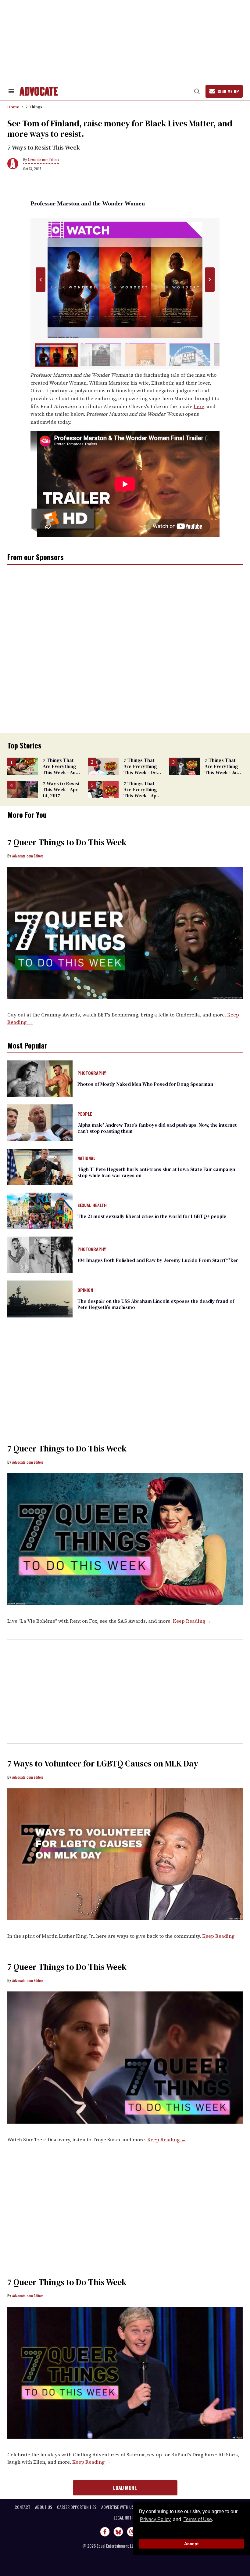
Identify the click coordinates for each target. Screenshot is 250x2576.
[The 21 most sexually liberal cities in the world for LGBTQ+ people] (40, 1211)
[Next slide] (210, 280)
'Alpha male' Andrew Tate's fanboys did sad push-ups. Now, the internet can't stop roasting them (157, 1128)
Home (13, 107)
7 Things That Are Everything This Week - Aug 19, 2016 (61, 769)
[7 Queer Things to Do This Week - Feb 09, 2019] (125, 933)
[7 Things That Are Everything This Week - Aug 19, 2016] (23, 766)
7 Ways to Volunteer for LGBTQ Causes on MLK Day (103, 1763)
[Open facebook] (105, 2532)
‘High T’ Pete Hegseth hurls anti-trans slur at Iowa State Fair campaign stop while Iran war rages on (156, 1172)
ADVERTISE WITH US (118, 2507)
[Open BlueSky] (118, 2532)
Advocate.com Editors (43, 159)
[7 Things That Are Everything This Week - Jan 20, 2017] (184, 766)
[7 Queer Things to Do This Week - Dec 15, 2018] (125, 2372)
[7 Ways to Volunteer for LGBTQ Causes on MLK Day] (125, 1854)
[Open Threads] (132, 2532)
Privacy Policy (155, 2519)
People (85, 1114)
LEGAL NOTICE (125, 2518)
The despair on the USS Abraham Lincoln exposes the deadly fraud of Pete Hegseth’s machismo (156, 1304)
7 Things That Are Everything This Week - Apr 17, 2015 (141, 792)
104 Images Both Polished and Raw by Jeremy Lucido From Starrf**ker (158, 1260)
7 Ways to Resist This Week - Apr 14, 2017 (61, 789)
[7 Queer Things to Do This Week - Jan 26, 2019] (125, 1538)
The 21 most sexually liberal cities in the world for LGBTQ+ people (152, 1216)
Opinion (85, 1290)
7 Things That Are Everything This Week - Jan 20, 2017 (222, 769)
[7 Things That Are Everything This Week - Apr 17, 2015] (103, 789)
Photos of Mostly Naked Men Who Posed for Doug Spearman (145, 1084)
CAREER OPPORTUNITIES (77, 2507)
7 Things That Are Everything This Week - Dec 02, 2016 (141, 769)
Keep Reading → (192, 1621)
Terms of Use (198, 2519)
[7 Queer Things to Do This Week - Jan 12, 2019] (125, 2057)
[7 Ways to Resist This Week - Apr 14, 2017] (23, 789)
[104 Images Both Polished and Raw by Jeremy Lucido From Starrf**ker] (40, 1255)
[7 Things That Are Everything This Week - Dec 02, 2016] (103, 766)
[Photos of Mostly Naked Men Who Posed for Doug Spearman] (40, 1078)
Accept (191, 2544)
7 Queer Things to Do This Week (67, 842)
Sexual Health (92, 1205)
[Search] (197, 91)
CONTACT (22, 2507)
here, (200, 406)
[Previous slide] (40, 280)
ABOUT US (44, 2507)
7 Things (34, 107)
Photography (92, 1073)
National (86, 1158)
